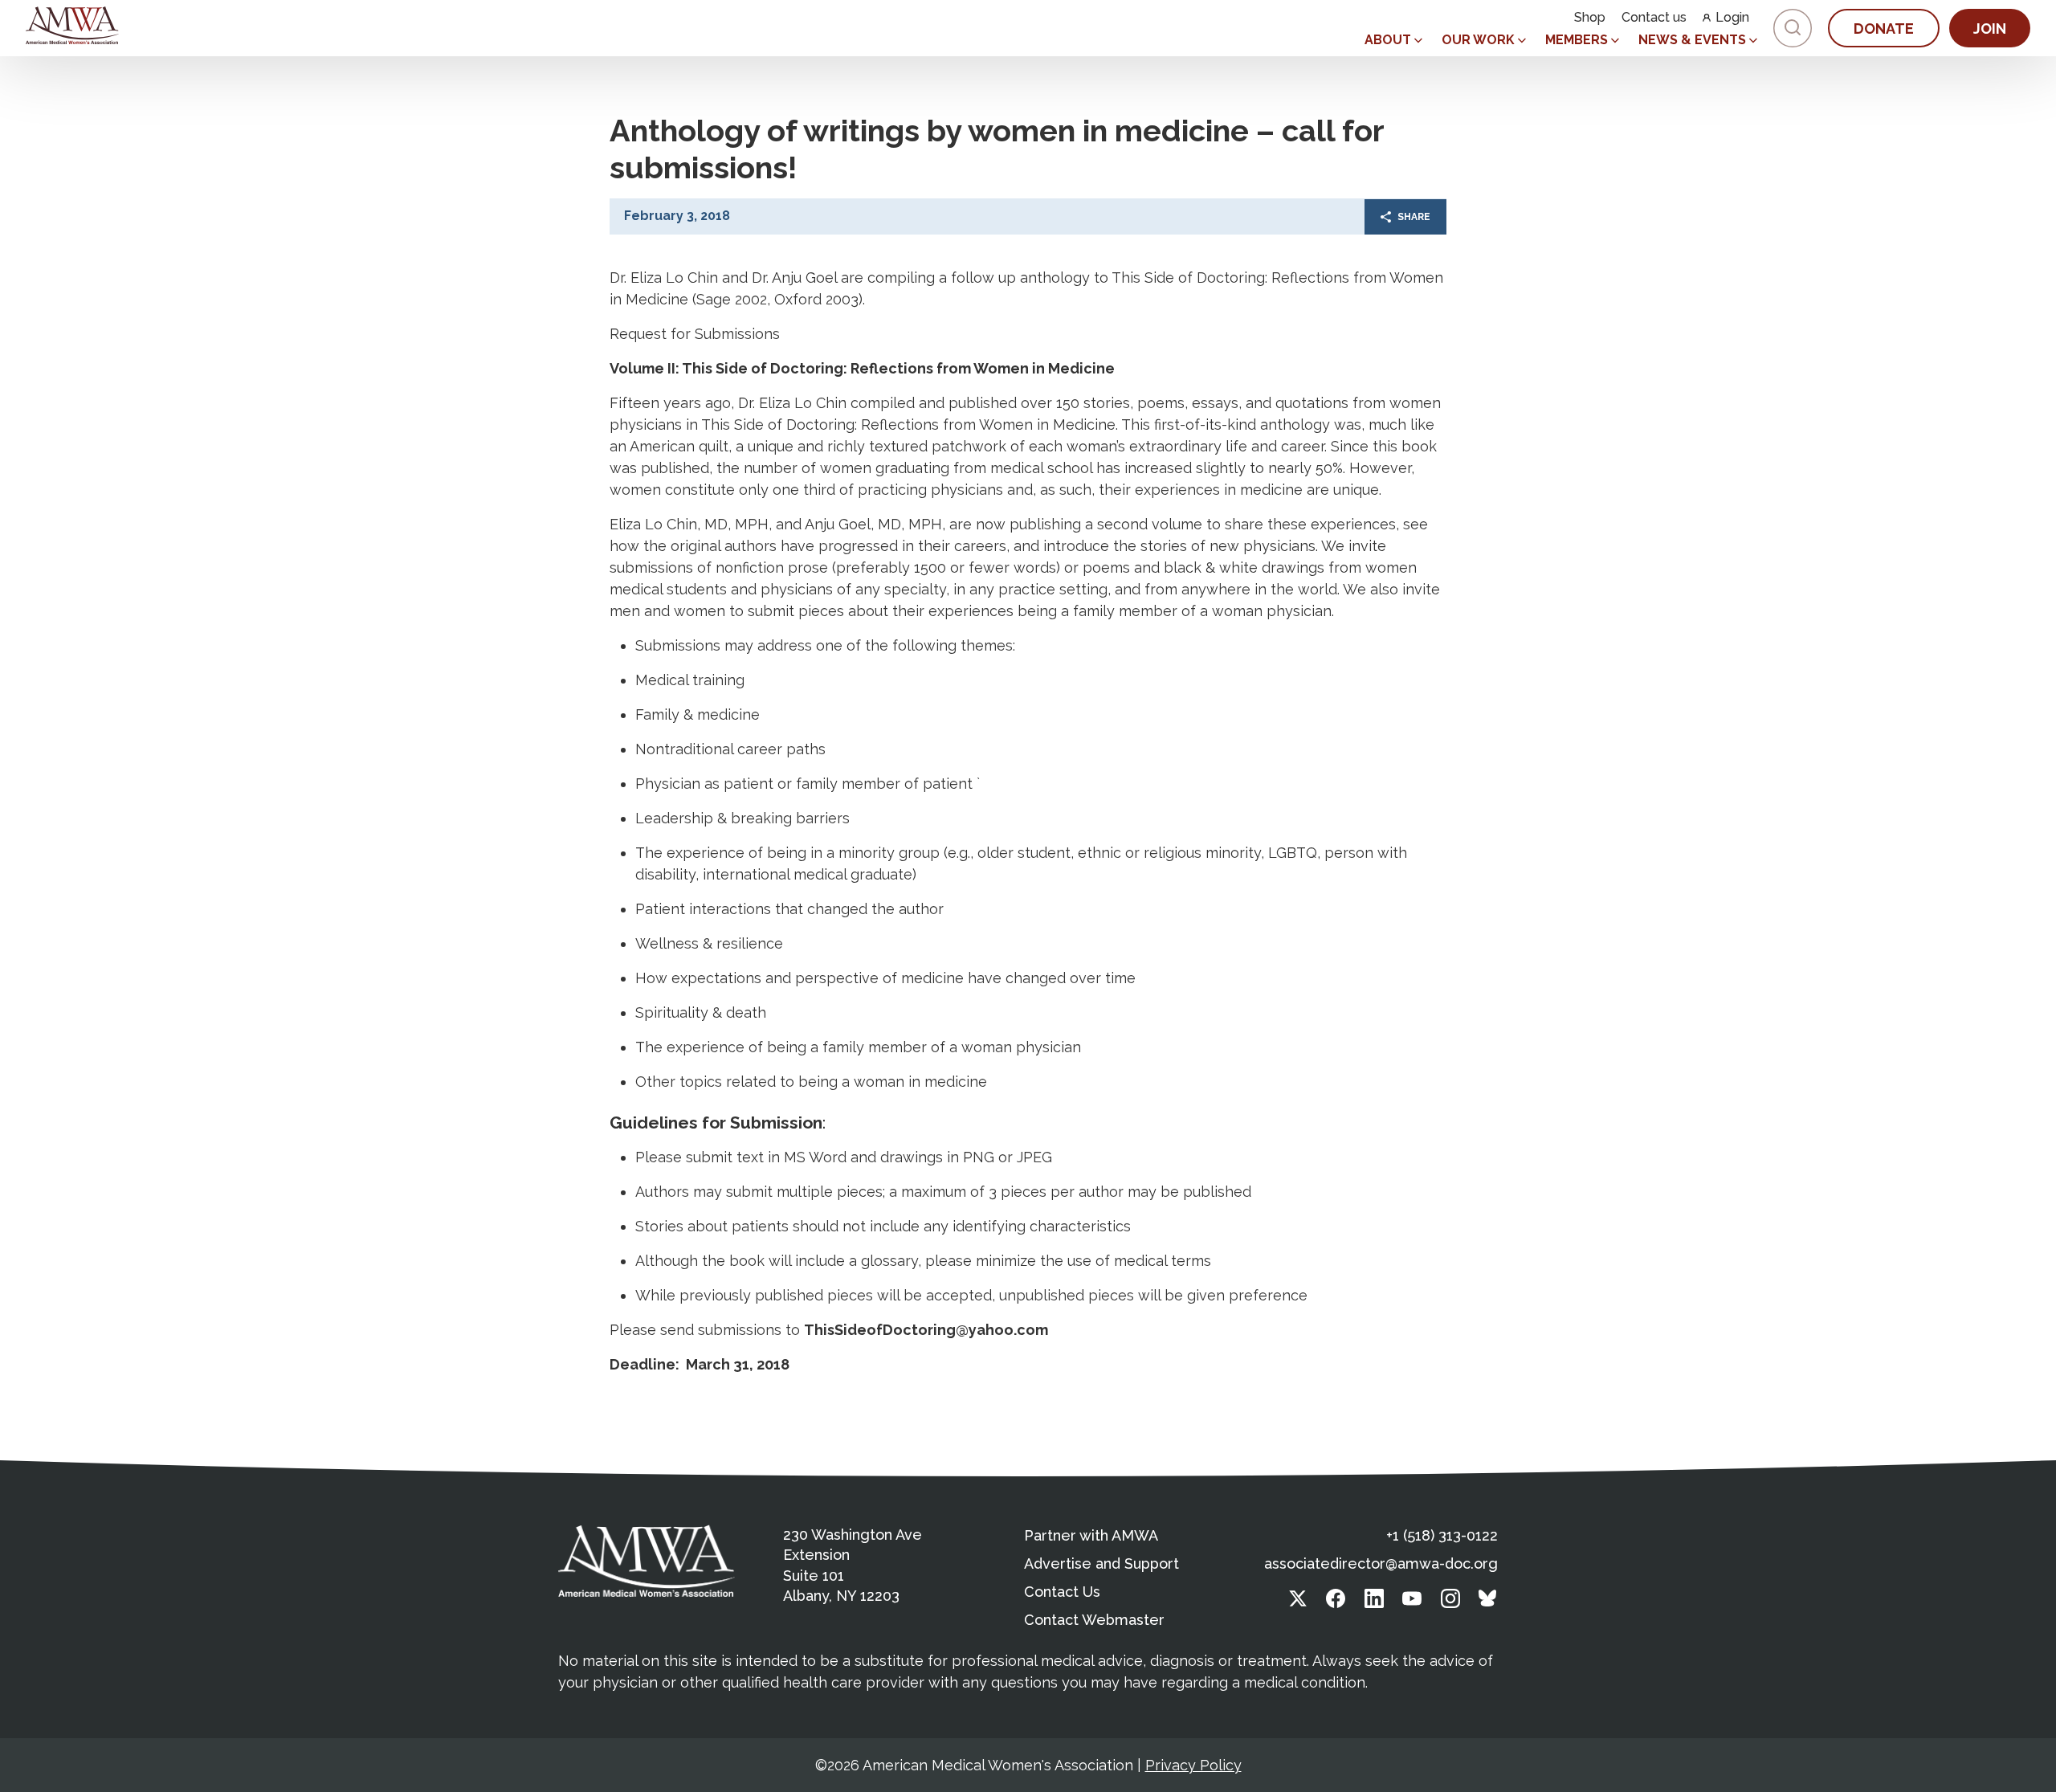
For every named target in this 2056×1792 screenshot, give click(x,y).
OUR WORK (1478, 40)
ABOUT (1388, 40)
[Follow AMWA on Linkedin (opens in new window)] (1374, 1603)
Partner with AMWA (1091, 1535)
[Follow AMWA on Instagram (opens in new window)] (1450, 1603)
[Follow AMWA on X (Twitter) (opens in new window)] (1298, 1603)
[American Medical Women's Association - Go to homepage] (647, 1561)
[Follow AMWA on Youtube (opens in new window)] (1412, 1603)
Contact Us (1062, 1592)
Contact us (1654, 18)
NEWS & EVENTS (1692, 40)
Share (1414, 217)
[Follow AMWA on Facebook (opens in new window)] (1336, 1603)
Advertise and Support (1101, 1563)
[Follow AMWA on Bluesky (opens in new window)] (1488, 1603)
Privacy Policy (1193, 1765)
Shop (1590, 18)
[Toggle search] (1793, 28)
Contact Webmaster (1094, 1620)
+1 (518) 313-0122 (1442, 1535)
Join (1990, 29)
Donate (1884, 29)
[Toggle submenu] (1418, 41)
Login (1732, 18)
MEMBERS (1577, 40)
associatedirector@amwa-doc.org (1381, 1563)
